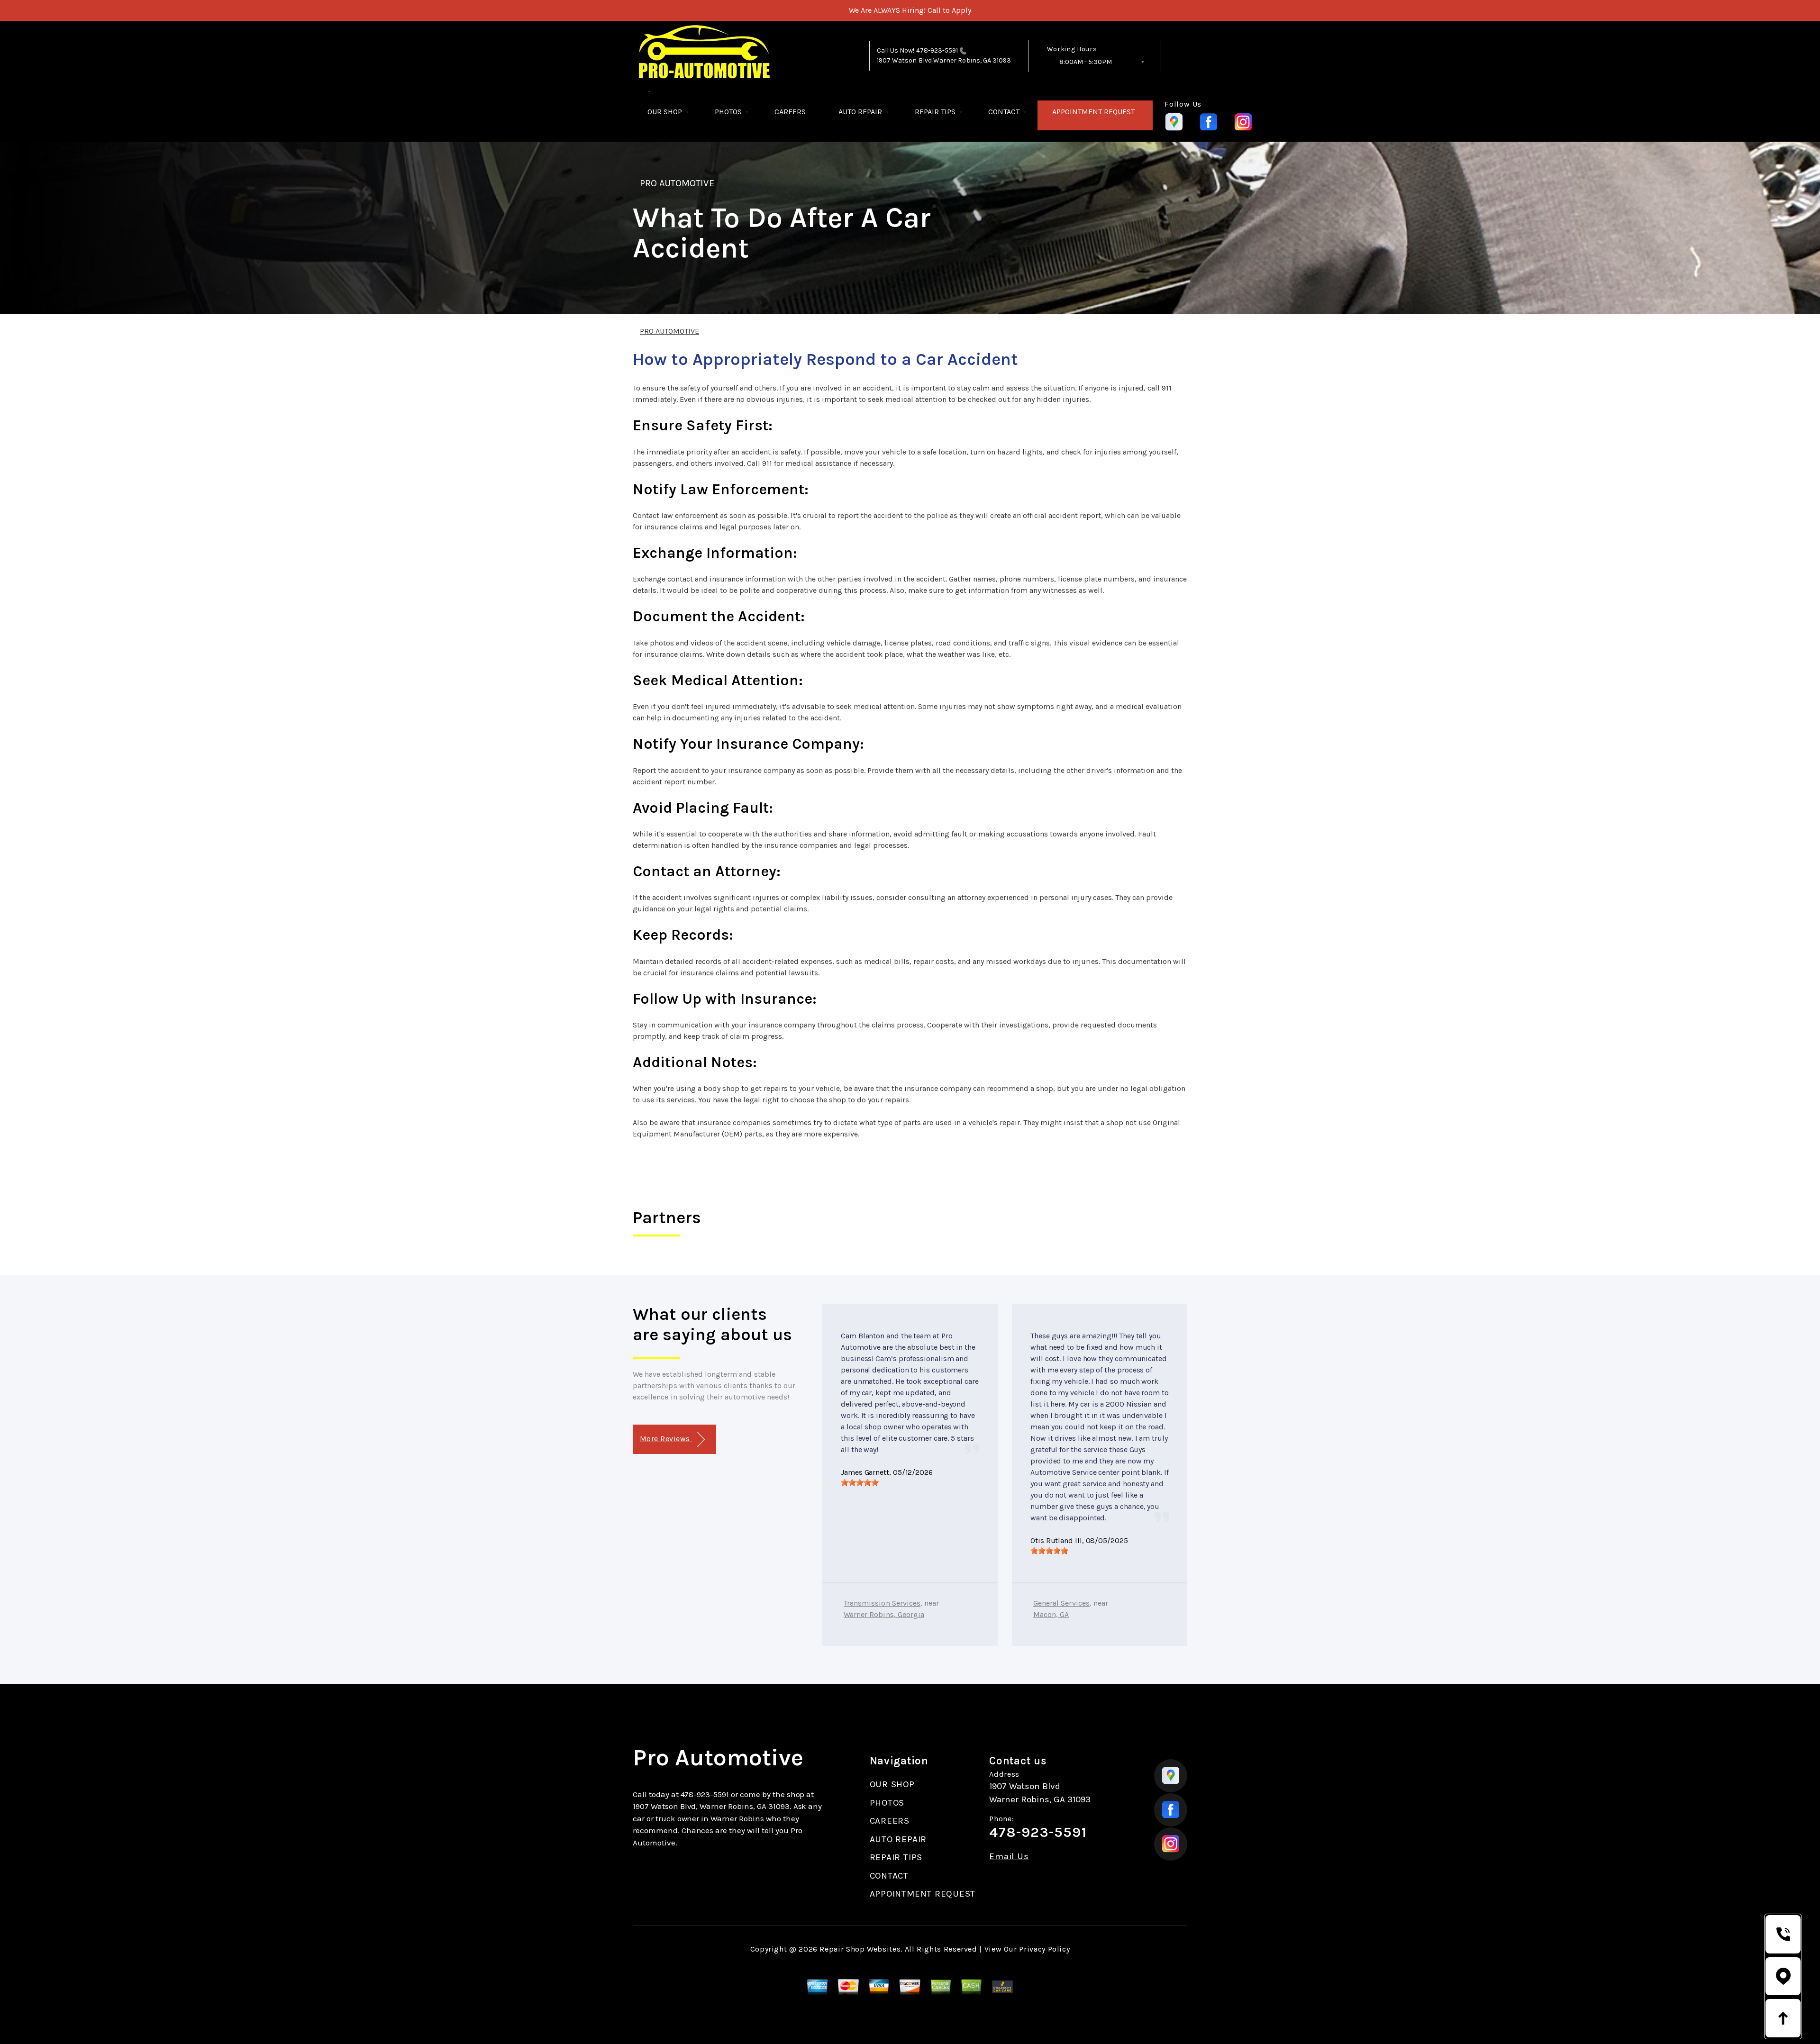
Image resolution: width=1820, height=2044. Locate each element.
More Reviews (666, 1439)
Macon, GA (1051, 1614)
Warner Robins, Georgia (884, 1614)
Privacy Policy (1044, 1949)
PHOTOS (728, 112)
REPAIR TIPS (935, 112)
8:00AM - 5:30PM (1086, 62)
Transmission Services (882, 1603)
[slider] (860, 1482)
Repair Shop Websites (860, 1949)
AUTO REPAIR (860, 112)
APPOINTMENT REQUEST (1093, 112)
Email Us (1009, 1857)
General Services (1061, 1603)
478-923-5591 (937, 50)
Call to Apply (949, 10)
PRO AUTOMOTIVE (677, 183)
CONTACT (1004, 112)
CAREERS (790, 112)
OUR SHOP (665, 112)
